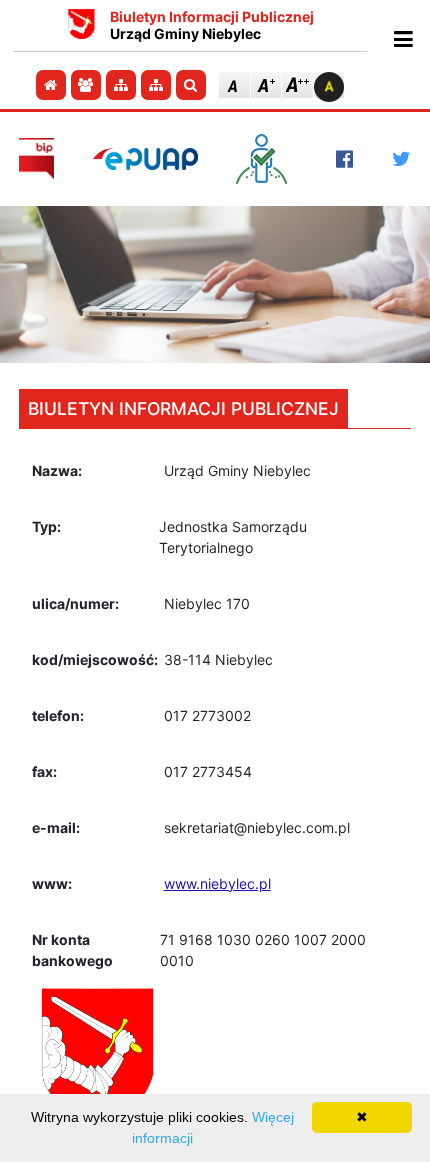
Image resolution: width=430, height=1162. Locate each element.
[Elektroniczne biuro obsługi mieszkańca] (266, 159)
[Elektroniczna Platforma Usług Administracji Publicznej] (145, 158)
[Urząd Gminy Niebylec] (81, 26)
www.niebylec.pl (217, 883)
